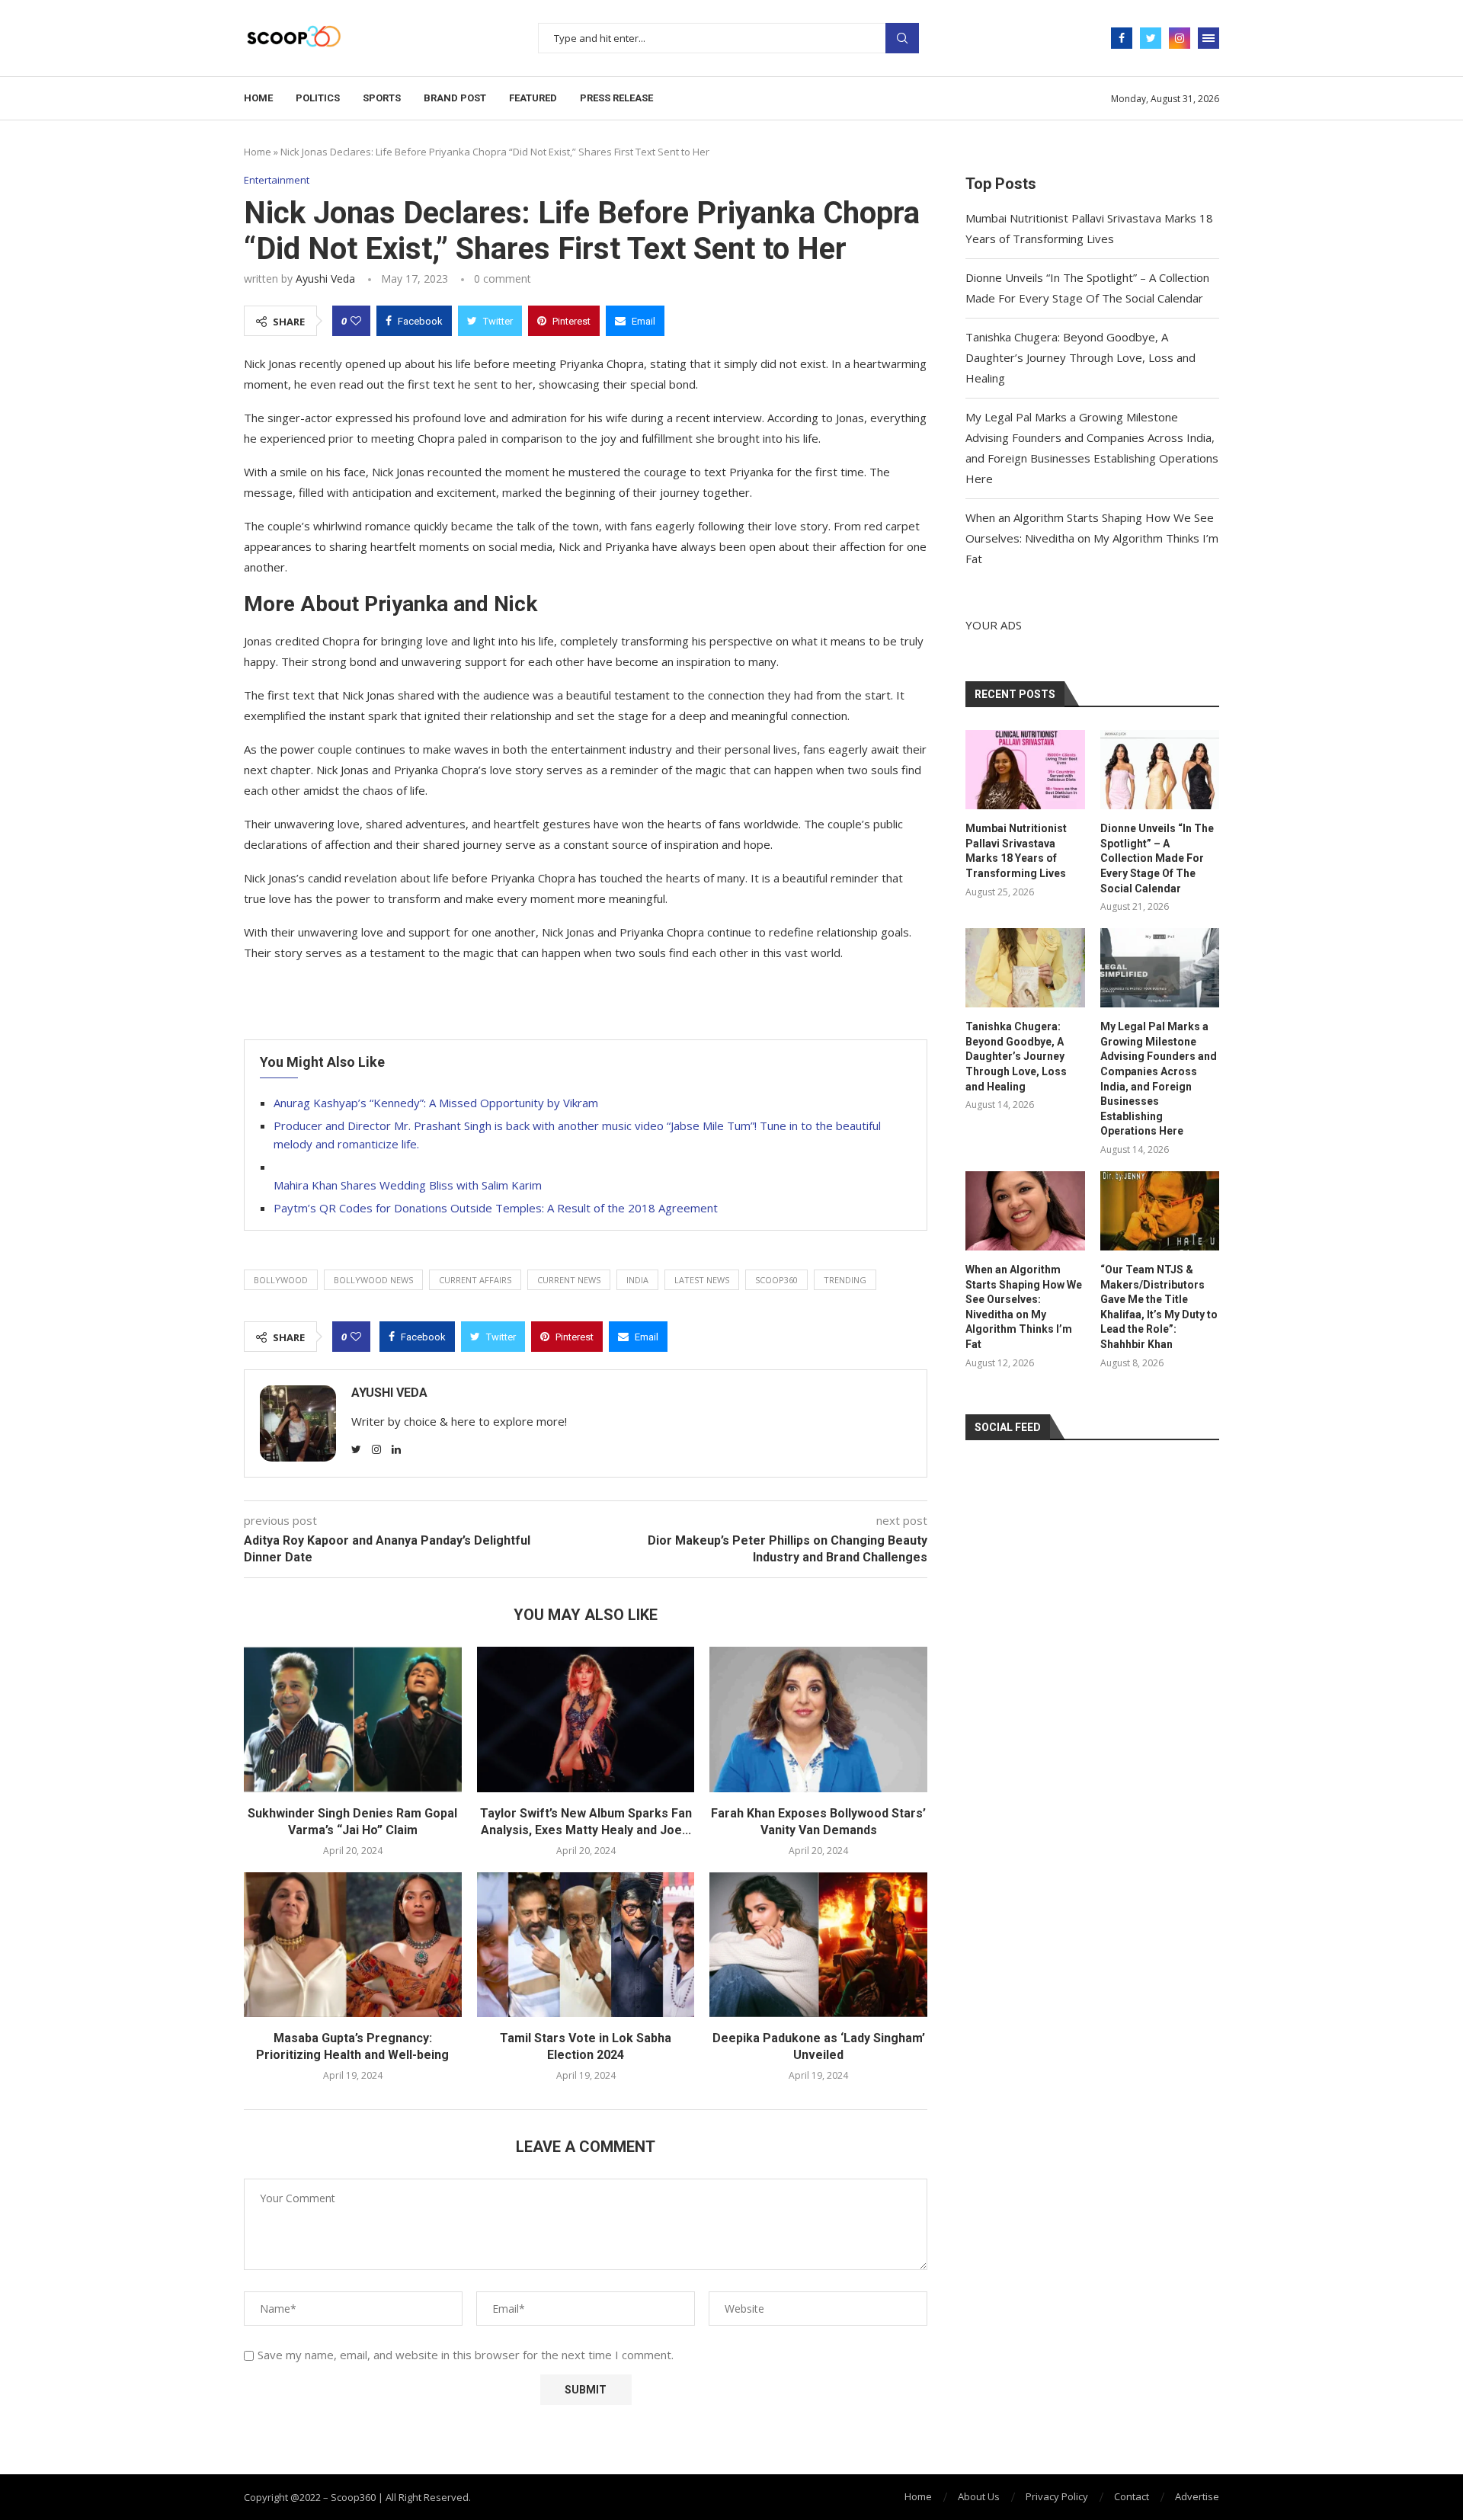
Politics (318, 98)
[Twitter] (1151, 38)
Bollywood (281, 1280)
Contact (1132, 2496)
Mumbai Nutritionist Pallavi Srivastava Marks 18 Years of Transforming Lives (1016, 851)
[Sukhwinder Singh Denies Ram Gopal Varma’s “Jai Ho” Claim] (353, 1719)
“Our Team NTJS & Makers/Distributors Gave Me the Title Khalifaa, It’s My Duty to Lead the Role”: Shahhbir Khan (1159, 1307)
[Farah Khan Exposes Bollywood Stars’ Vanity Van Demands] (818, 1719)
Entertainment (277, 181)
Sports (382, 98)
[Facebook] (1122, 38)
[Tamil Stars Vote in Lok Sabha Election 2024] (586, 1945)
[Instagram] (1180, 38)
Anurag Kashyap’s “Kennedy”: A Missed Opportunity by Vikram (436, 1103)
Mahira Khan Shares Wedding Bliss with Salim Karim (408, 1185)
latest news (702, 1280)
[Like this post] (356, 321)
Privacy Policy (1057, 2496)
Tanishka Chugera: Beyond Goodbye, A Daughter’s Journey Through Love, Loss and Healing (1080, 357)
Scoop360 (776, 1280)
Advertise (1197, 2496)
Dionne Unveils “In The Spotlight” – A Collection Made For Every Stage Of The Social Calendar (1157, 858)
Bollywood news (373, 1280)
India (637, 1280)
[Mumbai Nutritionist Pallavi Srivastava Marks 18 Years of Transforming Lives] (1025, 770)
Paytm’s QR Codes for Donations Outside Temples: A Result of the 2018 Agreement (496, 1208)
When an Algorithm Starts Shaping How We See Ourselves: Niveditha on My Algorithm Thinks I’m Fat (1092, 538)
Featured (533, 98)
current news (569, 1280)
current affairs (475, 1280)
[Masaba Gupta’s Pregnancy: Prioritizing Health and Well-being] (353, 1945)
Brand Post (455, 98)
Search (902, 38)
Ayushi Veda (325, 279)
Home (258, 98)
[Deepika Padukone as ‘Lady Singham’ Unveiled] (818, 1945)
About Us (979, 2496)
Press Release (616, 98)
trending (845, 1280)
